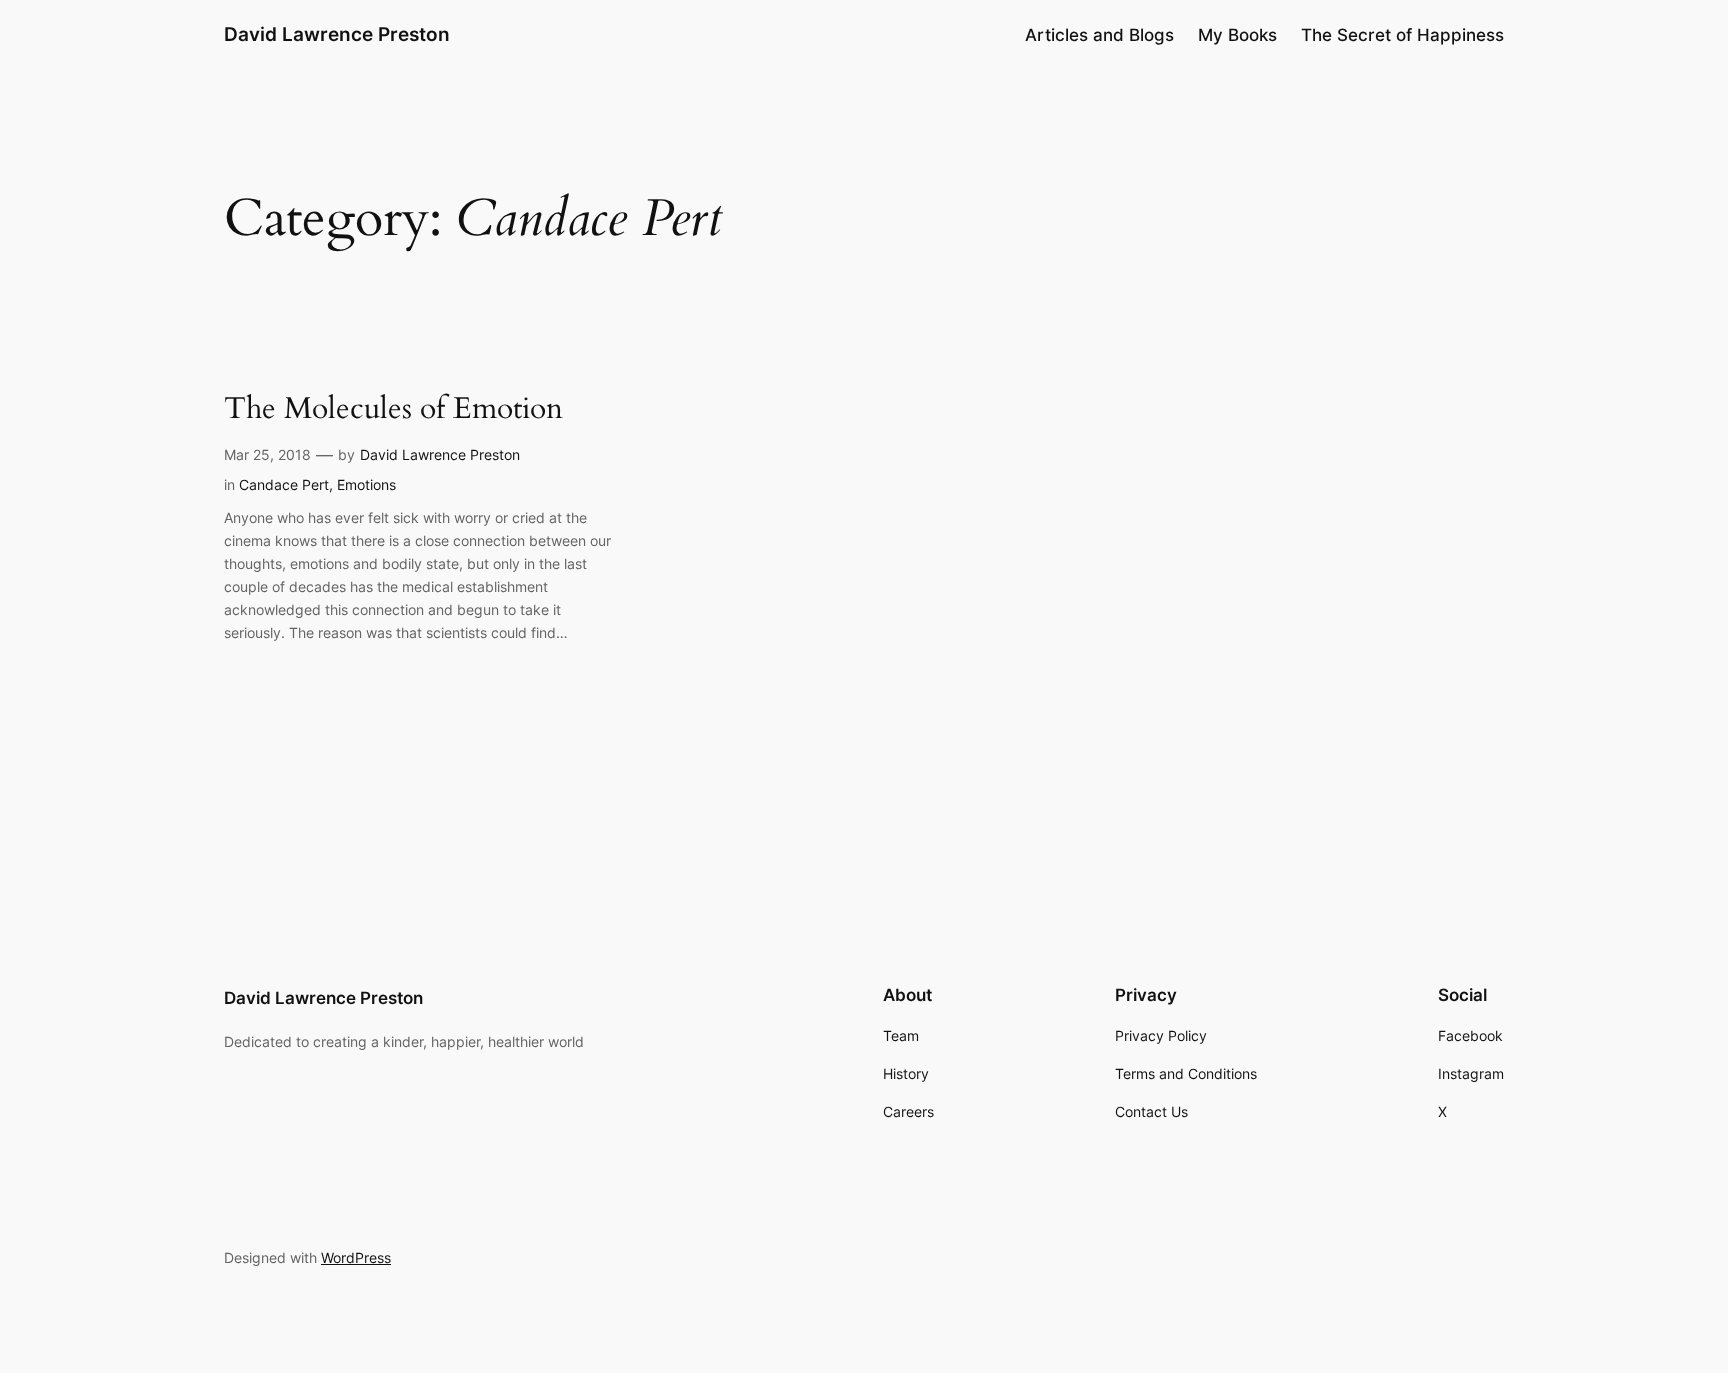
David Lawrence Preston (337, 34)
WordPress (356, 1257)
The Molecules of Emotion (393, 410)
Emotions (366, 484)
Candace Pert (284, 484)
